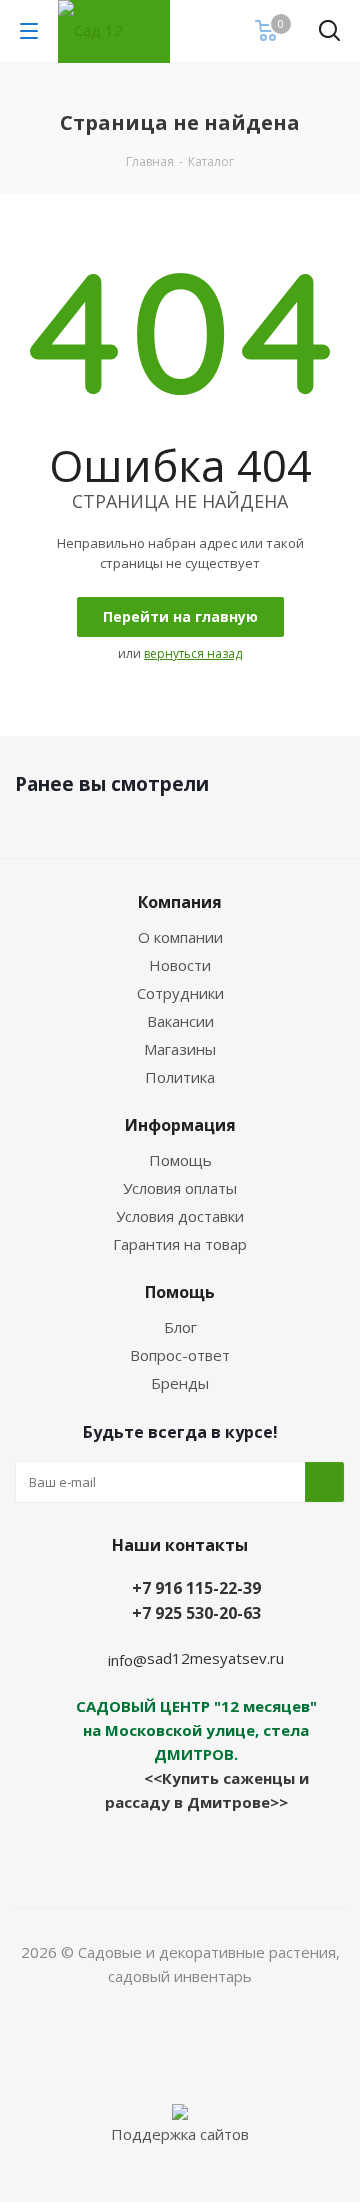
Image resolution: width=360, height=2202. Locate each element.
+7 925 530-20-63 (196, 1613)
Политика (180, 1077)
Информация (180, 1125)
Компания (180, 902)
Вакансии (180, 1021)
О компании (180, 937)
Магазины (180, 1049)
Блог (180, 1327)
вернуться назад (193, 653)
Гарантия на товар (180, 1244)
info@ (127, 1660)
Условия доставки (180, 1216)
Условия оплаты (180, 1188)
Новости (180, 965)
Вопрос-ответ (180, 1355)
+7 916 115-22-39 (196, 1588)
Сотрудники (180, 993)
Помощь (180, 1160)
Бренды (180, 1383)
